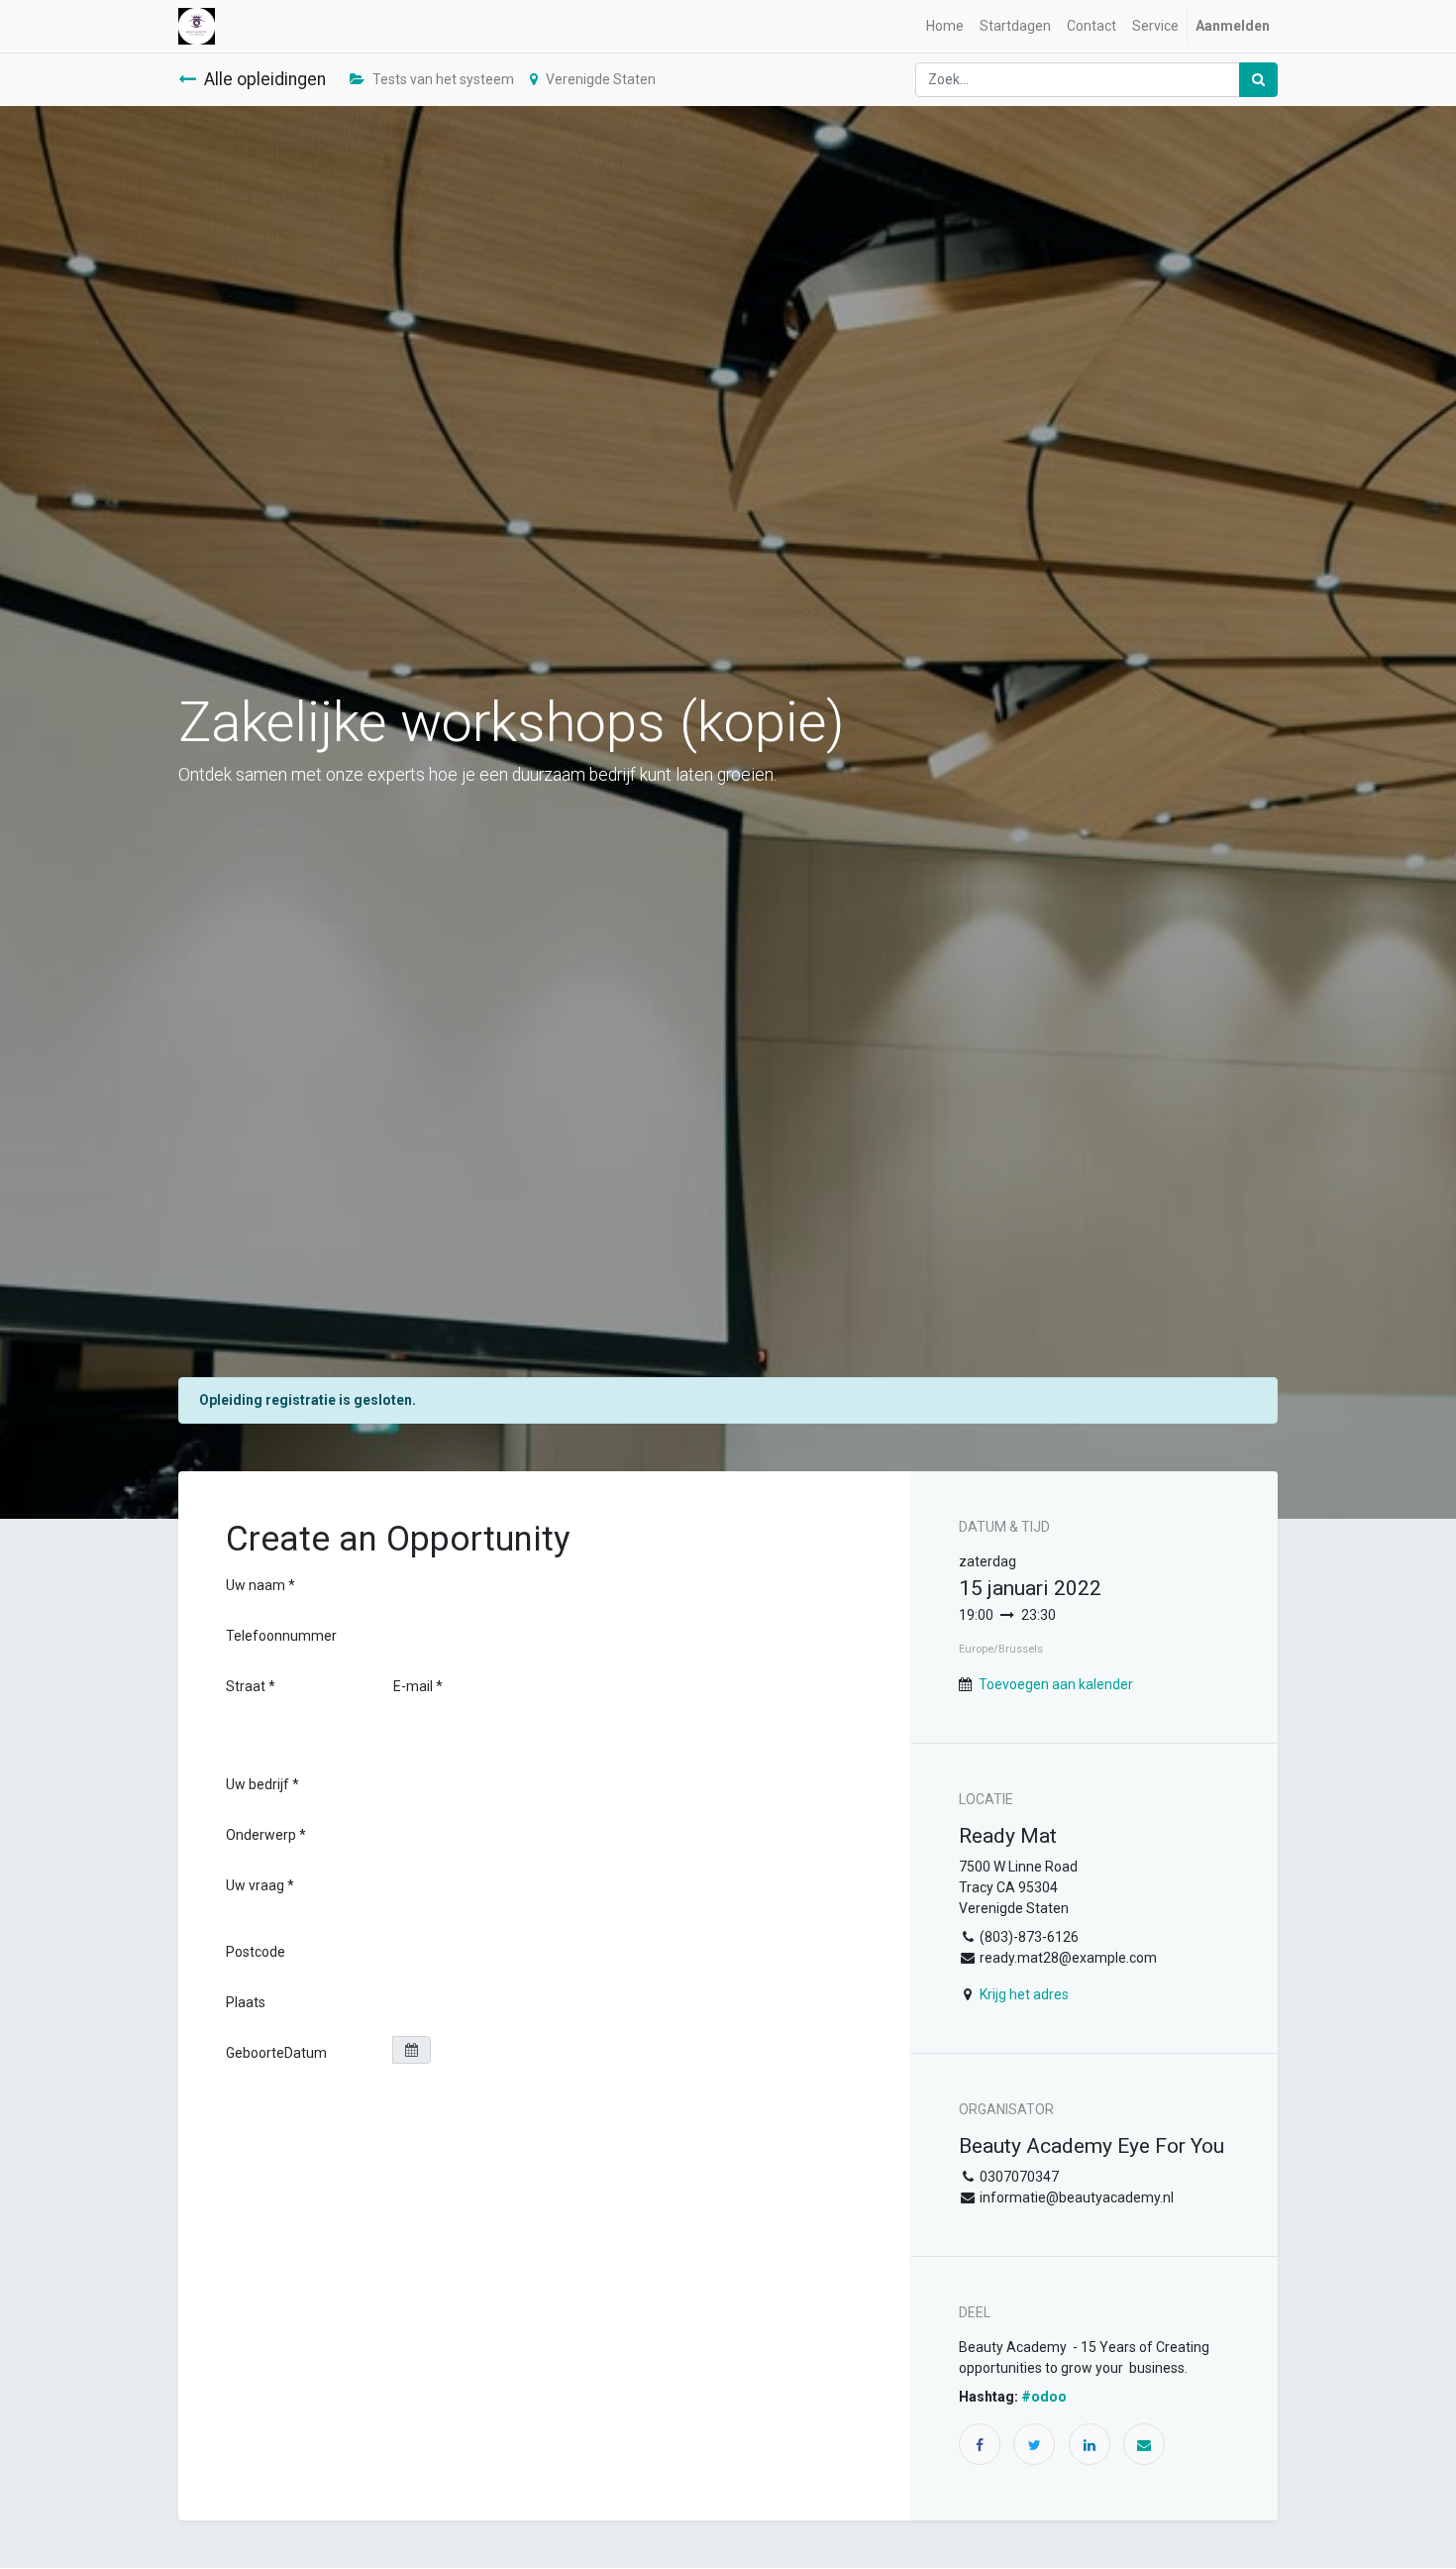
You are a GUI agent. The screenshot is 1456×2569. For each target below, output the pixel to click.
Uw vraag (255, 1885)
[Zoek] (1258, 80)
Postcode (256, 1952)
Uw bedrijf (258, 1784)
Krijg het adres (1024, 1994)
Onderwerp (261, 1835)
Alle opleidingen (265, 79)
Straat (247, 1686)
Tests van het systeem (443, 79)
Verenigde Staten (601, 79)
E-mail (413, 1686)
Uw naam (256, 1585)
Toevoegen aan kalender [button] (1056, 1684)
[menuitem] (945, 26)
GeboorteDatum (276, 2053)
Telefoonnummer (281, 1636)
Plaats (246, 2002)
